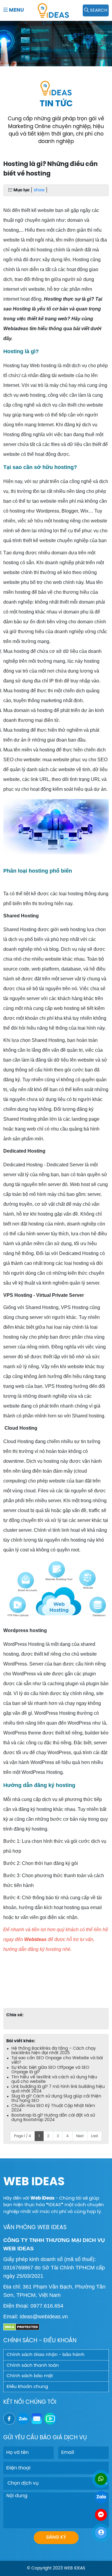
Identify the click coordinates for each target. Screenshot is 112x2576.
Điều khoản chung (27, 2387)
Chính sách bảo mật (30, 2376)
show (39, 190)
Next (80, 2136)
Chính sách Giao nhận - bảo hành (46, 2355)
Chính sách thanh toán (33, 2366)
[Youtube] (50, 2419)
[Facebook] (9, 2419)
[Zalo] (23, 2419)
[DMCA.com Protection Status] (21, 2327)
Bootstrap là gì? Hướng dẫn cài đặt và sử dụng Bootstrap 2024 (53, 2118)
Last (95, 2136)
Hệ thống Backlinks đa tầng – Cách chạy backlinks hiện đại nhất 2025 (54, 2051)
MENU (16, 10)
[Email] (37, 2419)
